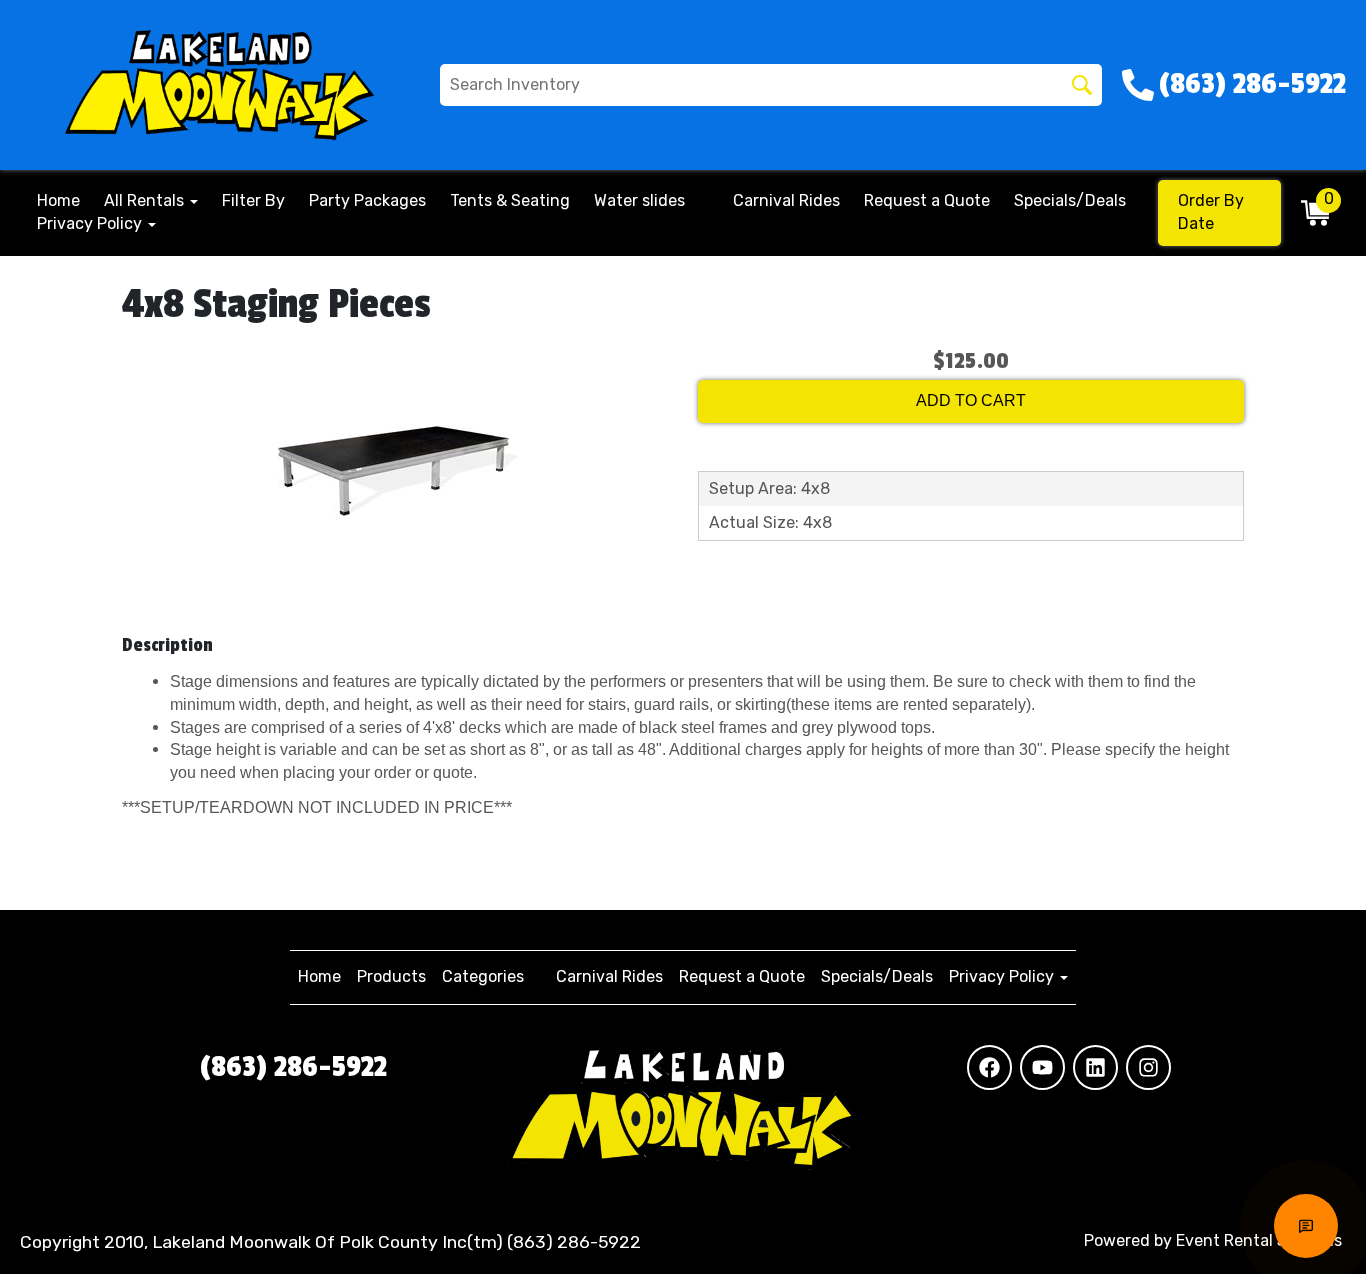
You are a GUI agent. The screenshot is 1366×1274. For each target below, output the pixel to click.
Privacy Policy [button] (91, 223)
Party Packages (367, 200)
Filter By (253, 200)
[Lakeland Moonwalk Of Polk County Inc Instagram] (1148, 1067)
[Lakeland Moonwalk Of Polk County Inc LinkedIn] (1095, 1067)
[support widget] (1306, 1226)
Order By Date (1211, 212)
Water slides (639, 200)
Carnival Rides (786, 200)
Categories (483, 976)
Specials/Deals (1070, 200)
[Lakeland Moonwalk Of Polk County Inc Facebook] (989, 1067)
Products (391, 976)
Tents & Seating (510, 200)
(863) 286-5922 (293, 1067)
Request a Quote (927, 200)
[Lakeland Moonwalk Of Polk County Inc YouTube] (1042, 1067)
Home (58, 200)
